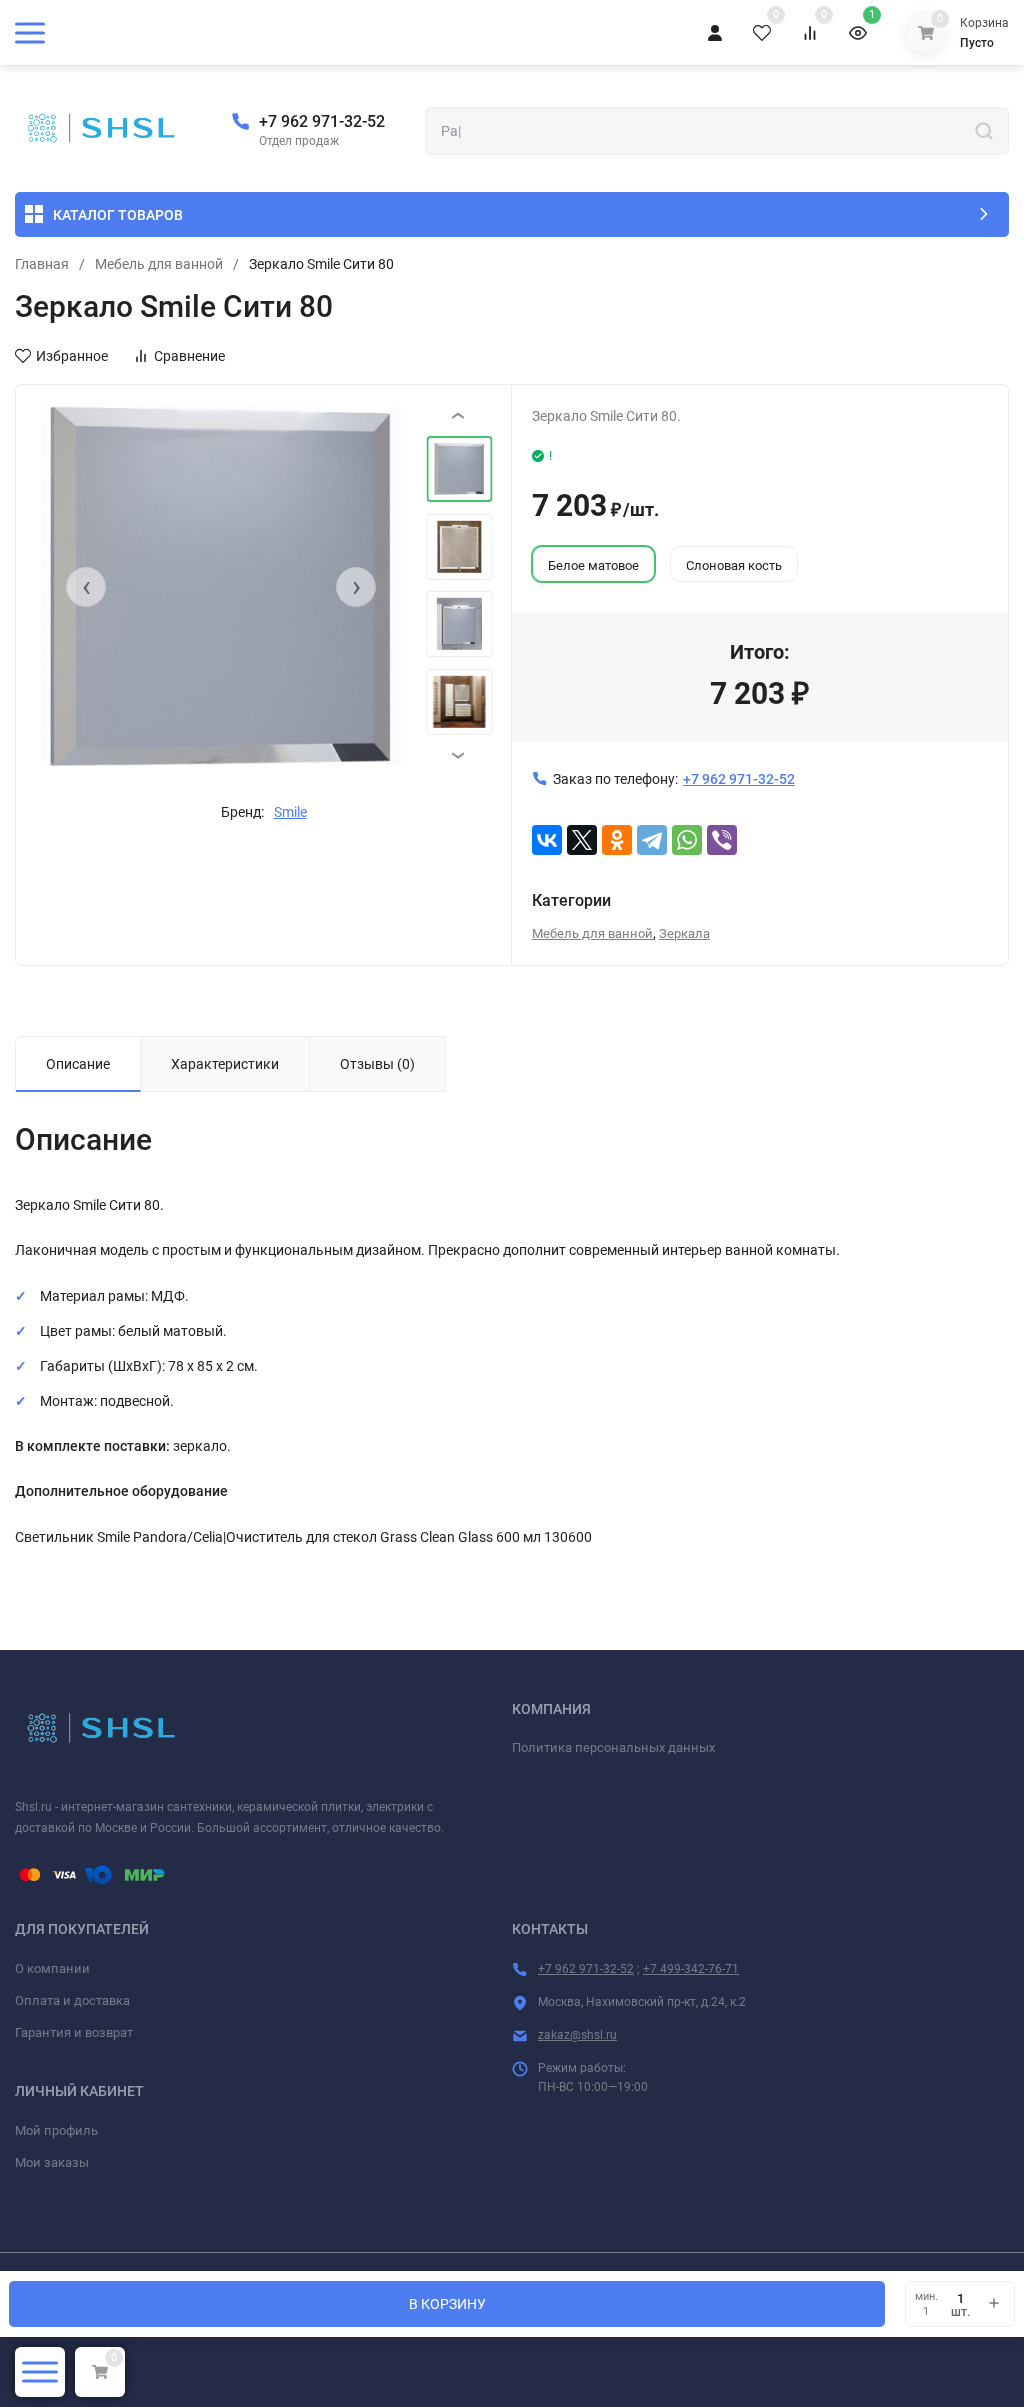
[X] (582, 840)
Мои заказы (52, 2162)
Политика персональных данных (613, 1747)
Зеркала (684, 933)
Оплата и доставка (72, 2000)
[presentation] (86, 587)
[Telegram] (652, 840)
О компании (52, 1968)
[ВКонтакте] (547, 840)
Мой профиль (56, 2130)
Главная (42, 264)
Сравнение (189, 356)
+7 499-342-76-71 (691, 1969)
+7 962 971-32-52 (322, 121)
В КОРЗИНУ (447, 2304)
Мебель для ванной (159, 264)
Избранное (72, 356)
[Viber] (722, 840)
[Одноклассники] (617, 840)
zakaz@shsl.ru (577, 2035)
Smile (290, 812)
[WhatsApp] (687, 840)
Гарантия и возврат (74, 2032)
